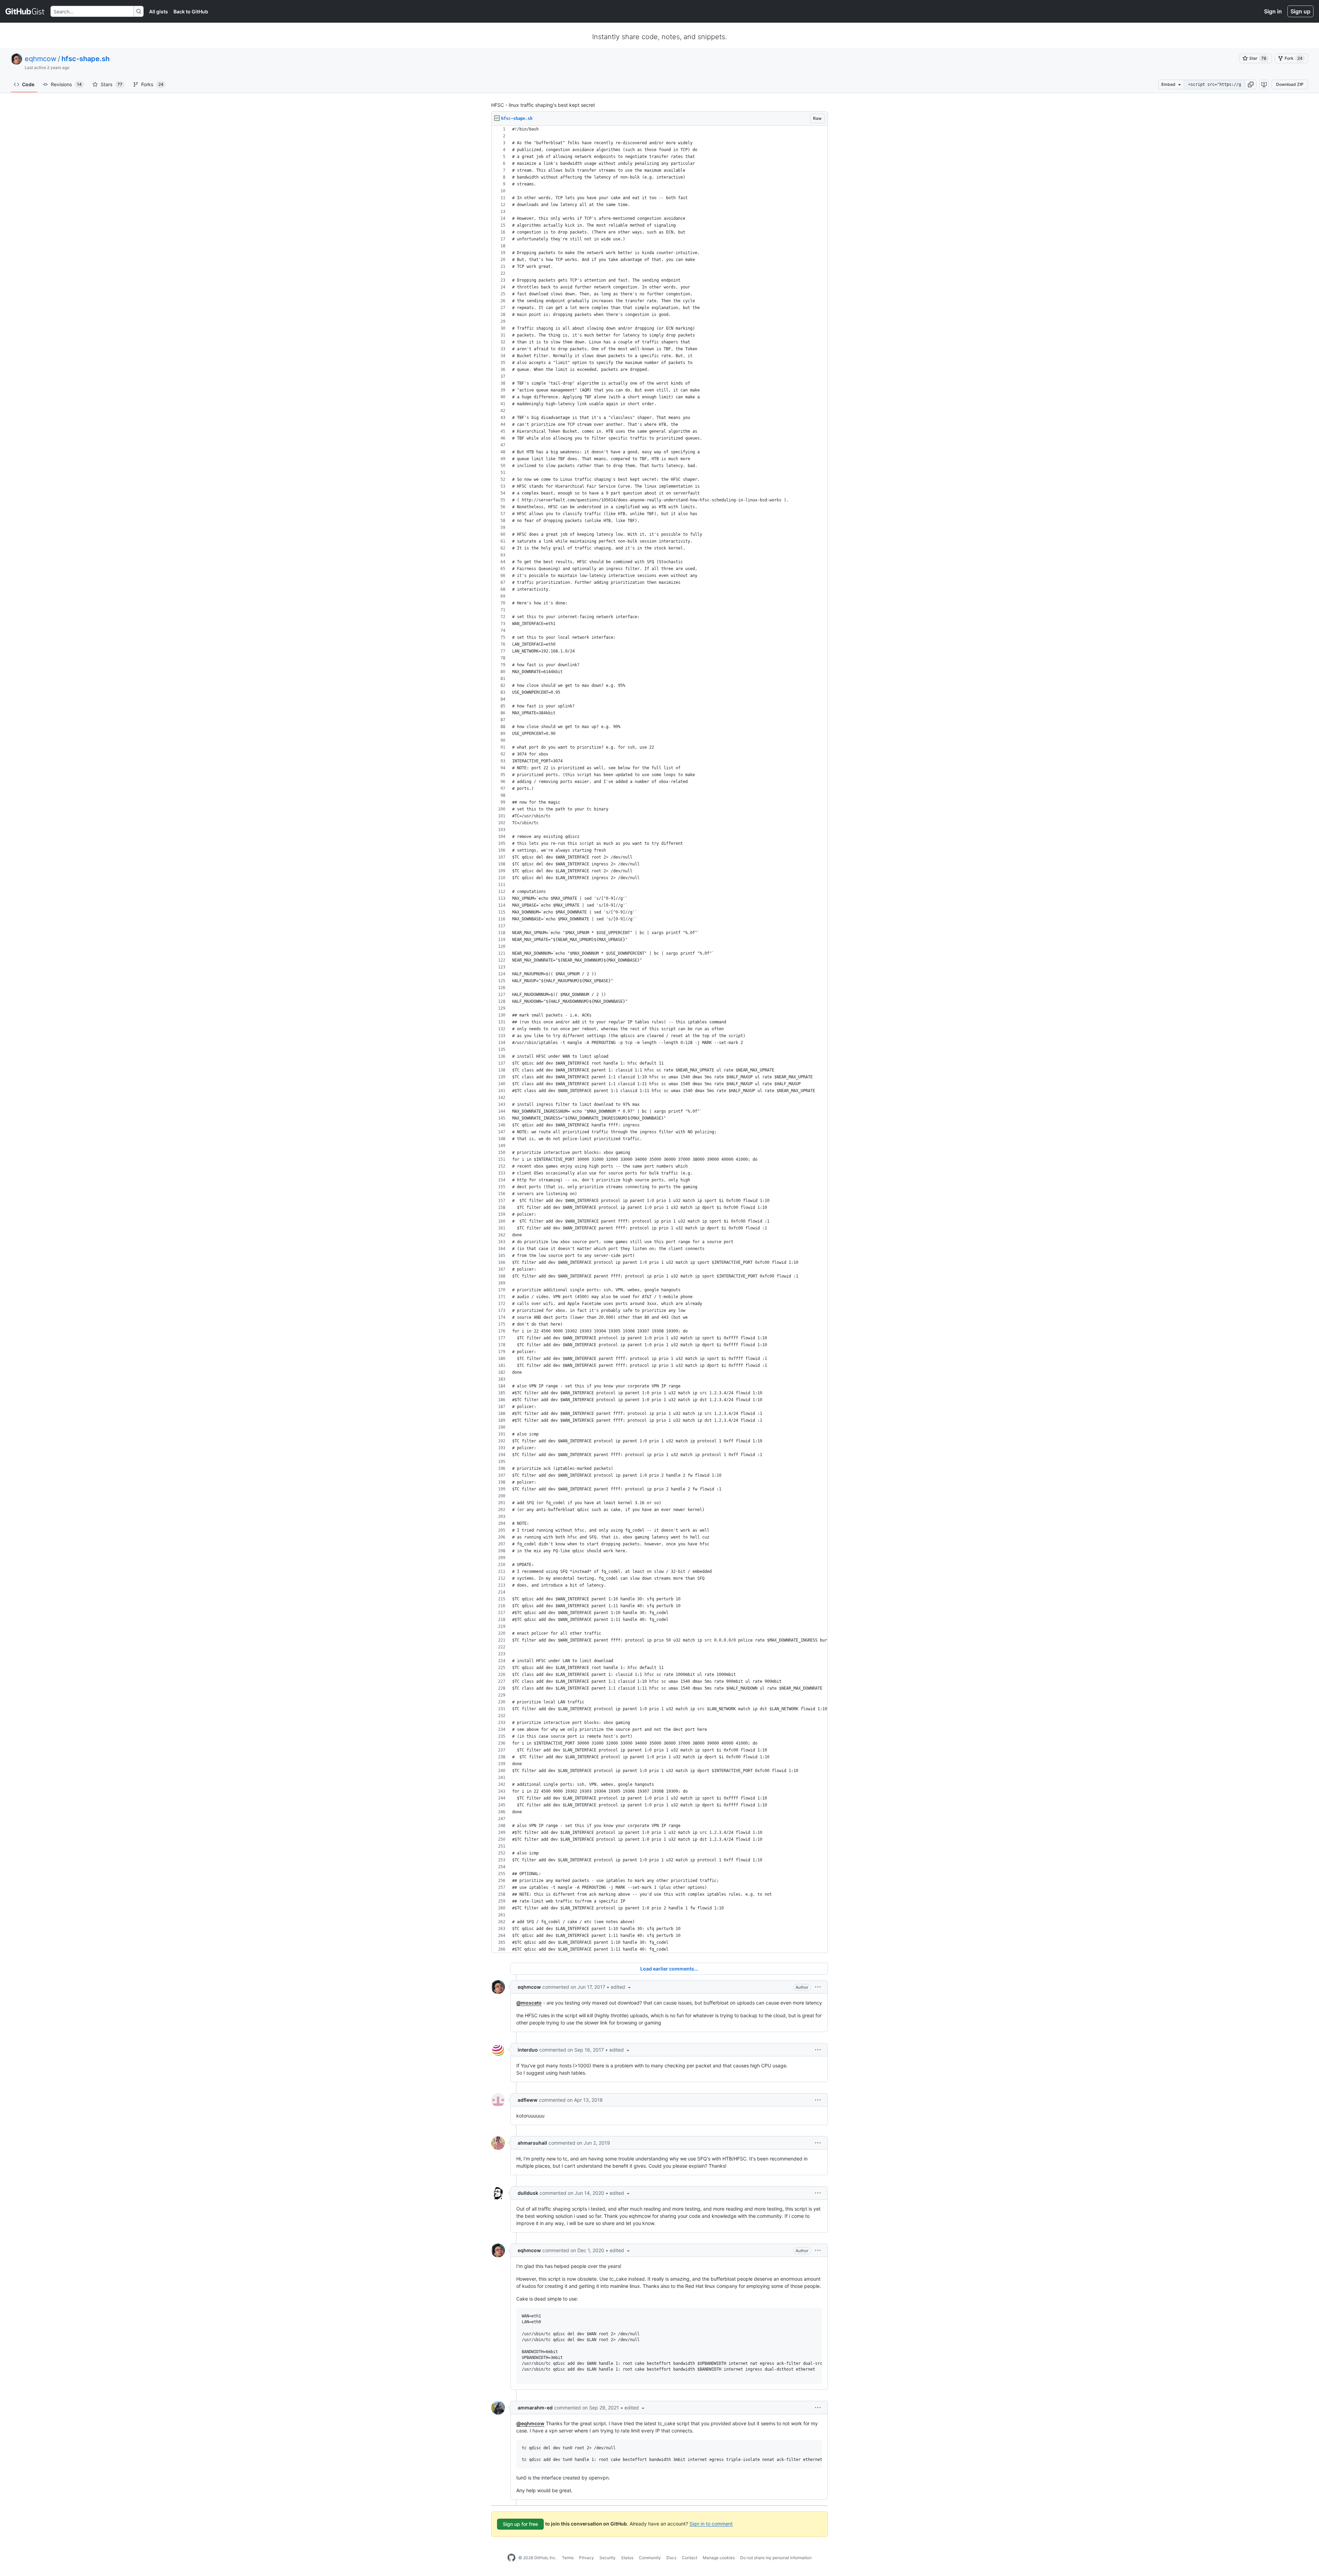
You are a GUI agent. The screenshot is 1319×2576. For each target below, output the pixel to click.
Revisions (66, 84)
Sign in (1273, 11)
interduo (528, 2050)
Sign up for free (520, 2524)
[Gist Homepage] (25, 11)
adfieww (528, 2100)
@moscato (529, 2003)
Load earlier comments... (669, 1969)
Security (607, 2558)
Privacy (587, 2558)
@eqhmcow (530, 2423)
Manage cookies (719, 2558)
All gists (159, 12)
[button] (1251, 84)
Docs (671, 2558)
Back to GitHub (191, 12)
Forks (152, 84)
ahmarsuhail (532, 2143)
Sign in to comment (711, 2523)
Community (650, 2558)
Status (627, 2558)
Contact (690, 2558)
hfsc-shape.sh (86, 59)
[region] (659, 1039)
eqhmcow (41, 59)
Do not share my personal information (776, 2558)
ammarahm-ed (535, 2408)
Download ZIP (1290, 84)
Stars (111, 84)
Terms (568, 2558)
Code (28, 84)
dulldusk (528, 2193)
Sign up (1300, 11)
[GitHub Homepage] (511, 2558)
